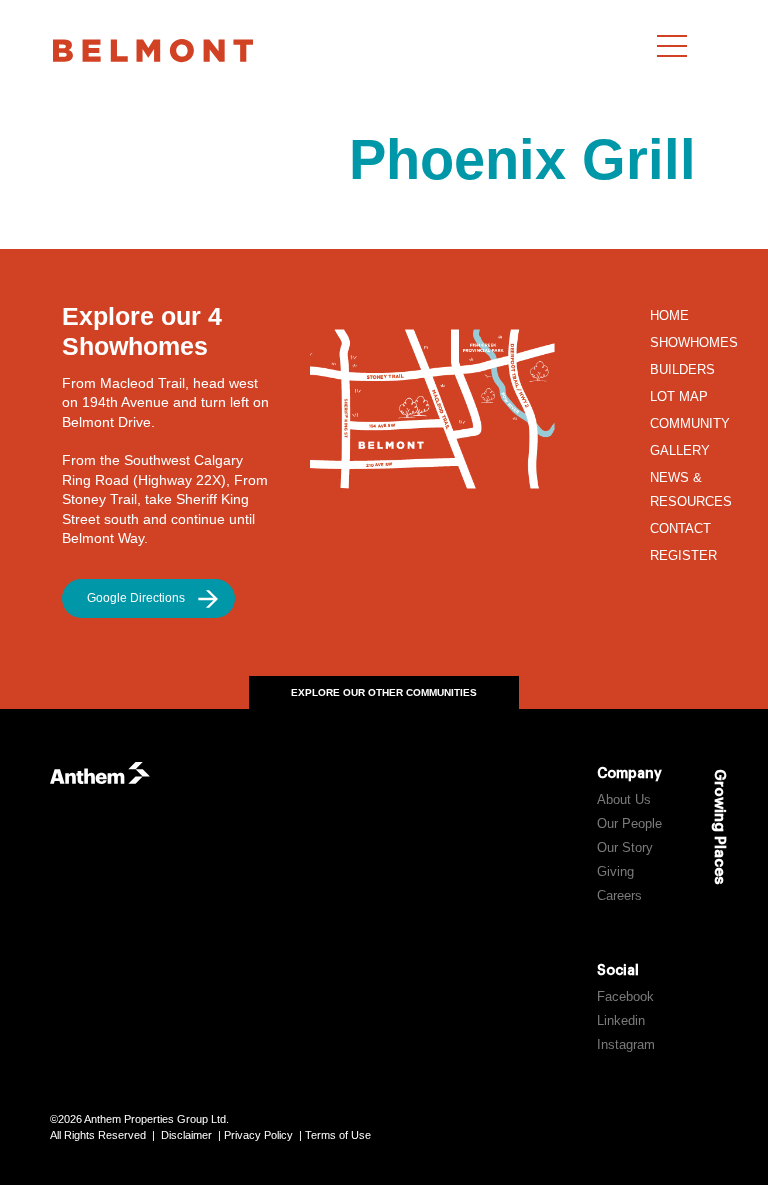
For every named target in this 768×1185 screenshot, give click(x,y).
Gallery (680, 451)
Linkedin (621, 1021)
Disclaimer (186, 1135)
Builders (682, 370)
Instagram (626, 1045)
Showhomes (694, 343)
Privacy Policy (258, 1135)
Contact (680, 529)
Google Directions (136, 598)
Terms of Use (338, 1135)
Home (669, 316)
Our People (629, 824)
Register (683, 556)
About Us (624, 800)
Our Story (625, 848)
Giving (615, 872)
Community (690, 424)
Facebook (625, 997)
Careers (619, 896)
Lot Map (679, 397)
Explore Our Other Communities (384, 692)
